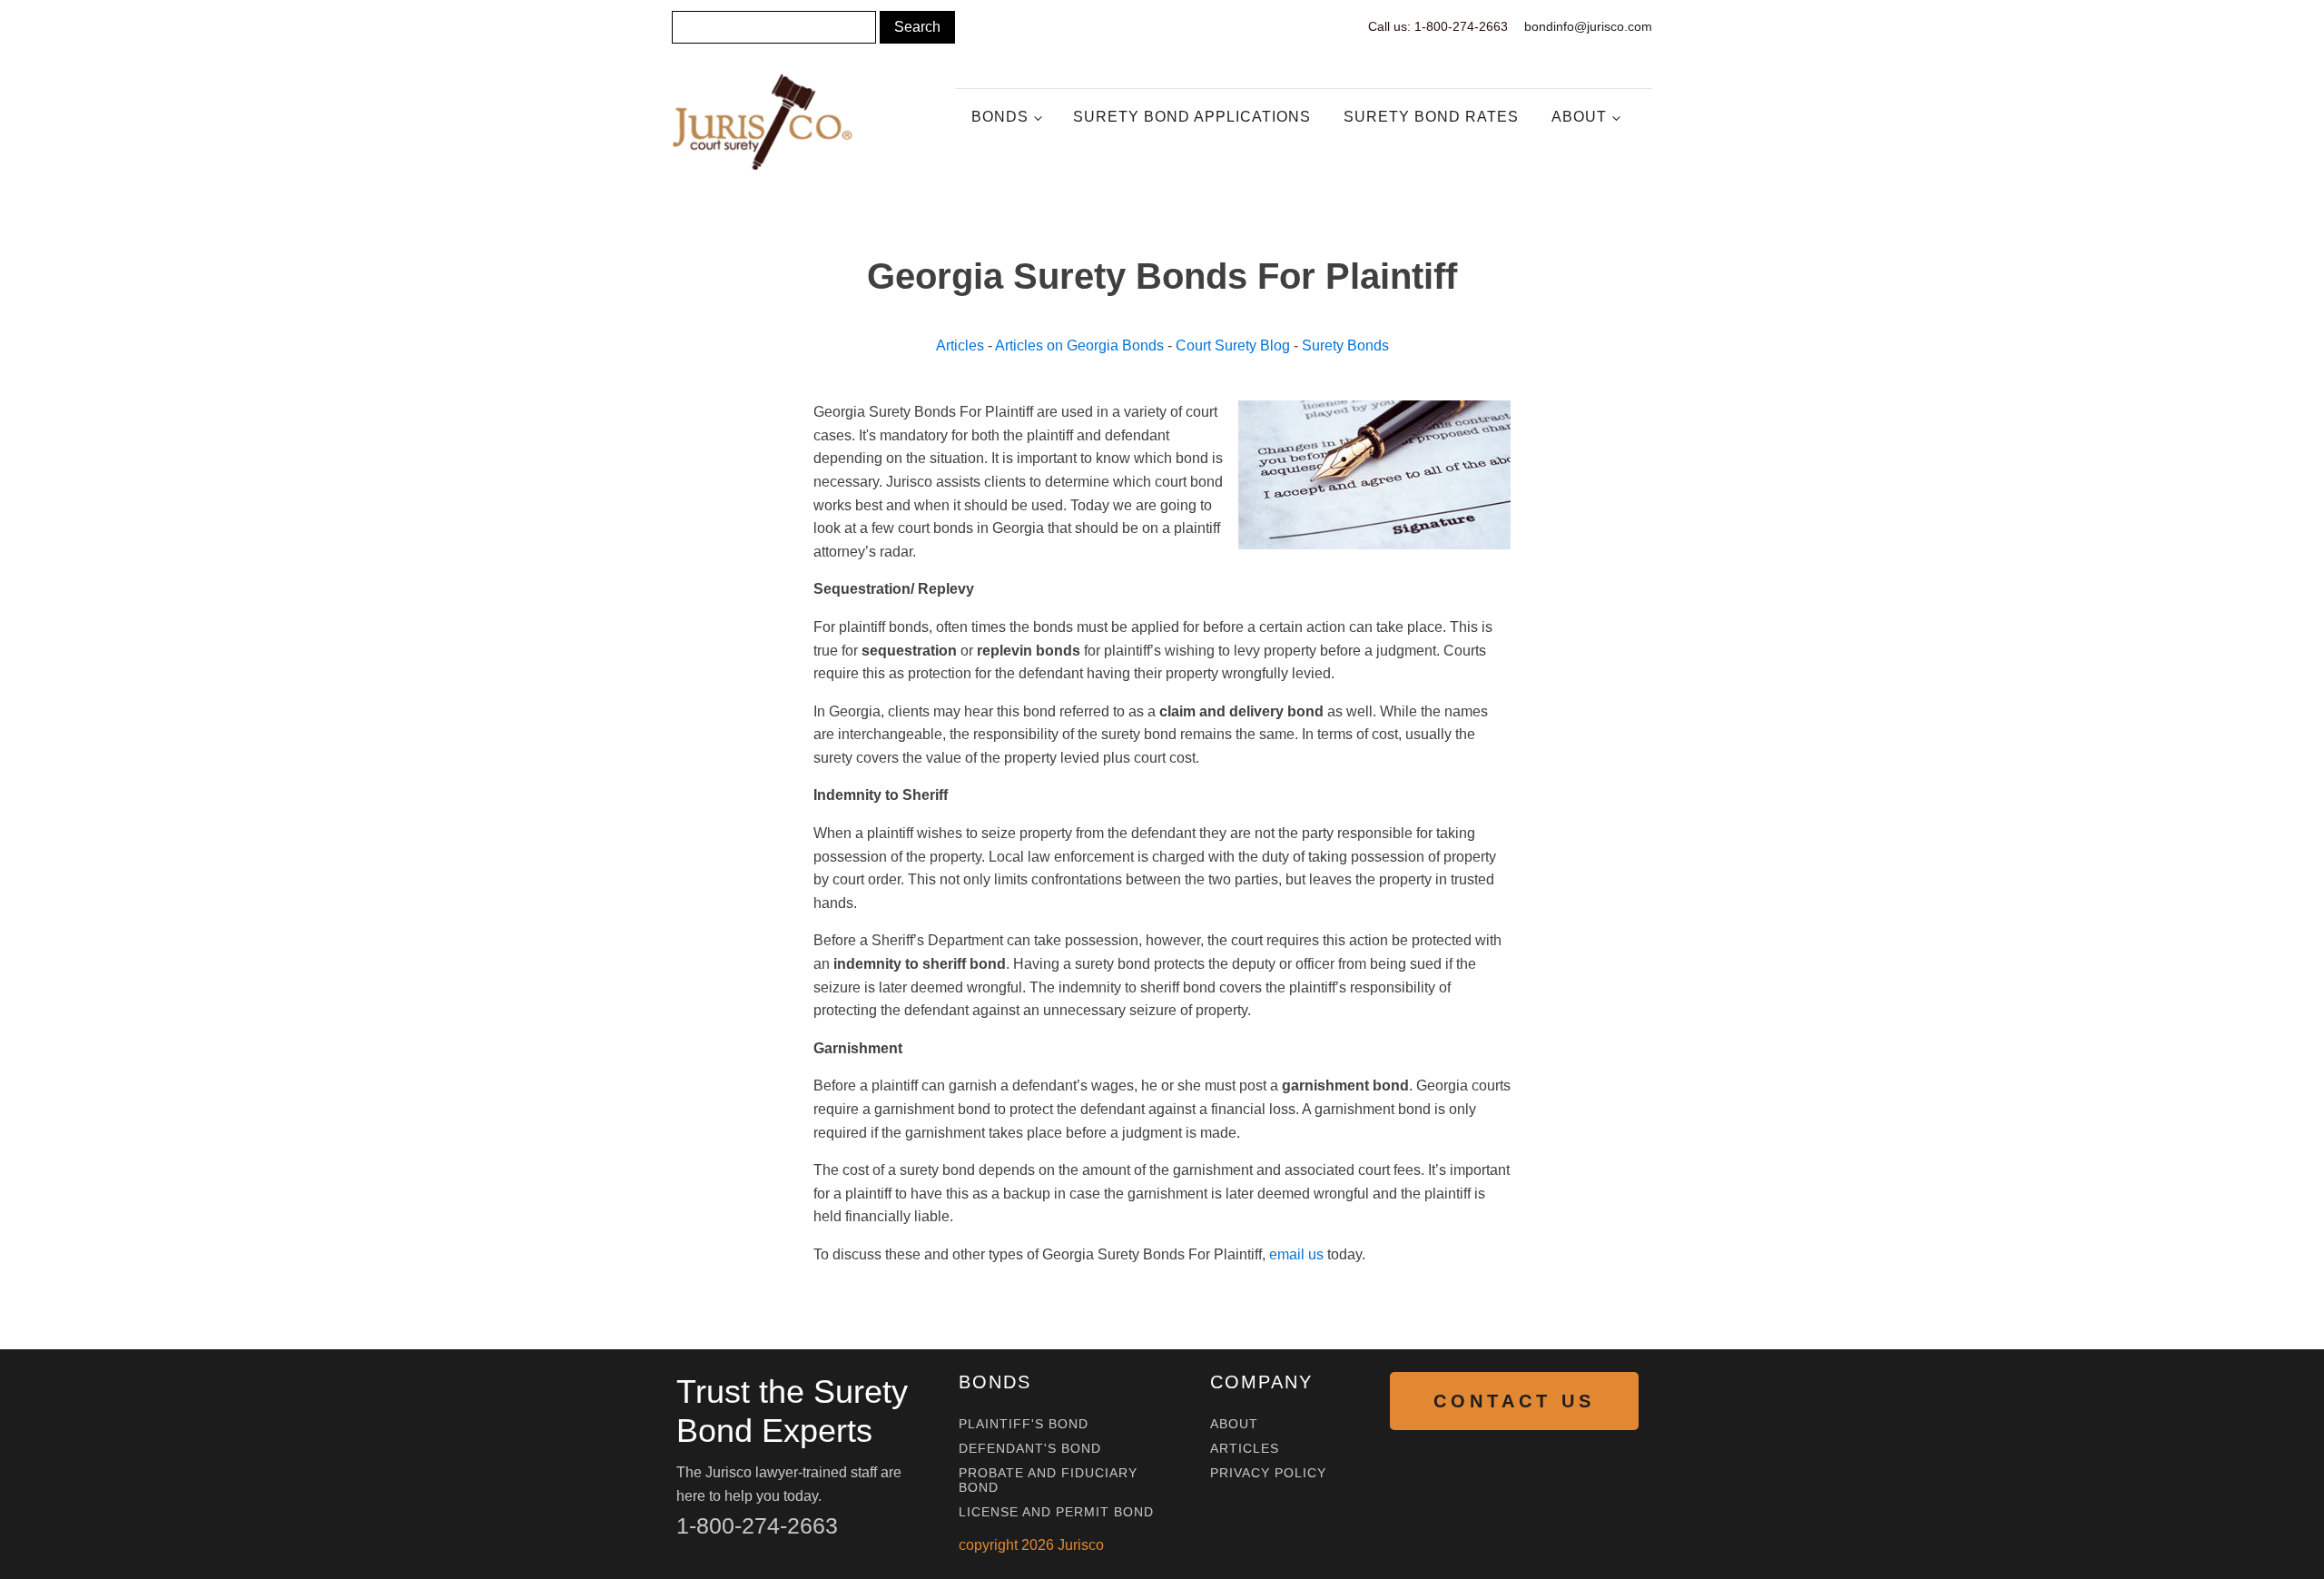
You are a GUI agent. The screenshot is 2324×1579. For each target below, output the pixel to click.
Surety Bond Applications (1192, 117)
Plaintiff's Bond (1024, 1424)
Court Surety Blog (1233, 345)
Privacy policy (1268, 1473)
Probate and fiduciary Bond (1048, 1480)
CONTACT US (1514, 1401)
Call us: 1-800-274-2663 (1438, 26)
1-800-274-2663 (757, 1525)
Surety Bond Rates (1431, 117)
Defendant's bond (1030, 1449)
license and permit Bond (1056, 1512)
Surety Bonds (1345, 345)
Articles (960, 345)
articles (1245, 1449)
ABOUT (1234, 1424)
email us (1296, 1254)
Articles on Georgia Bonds (1079, 345)
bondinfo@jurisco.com (1588, 26)
